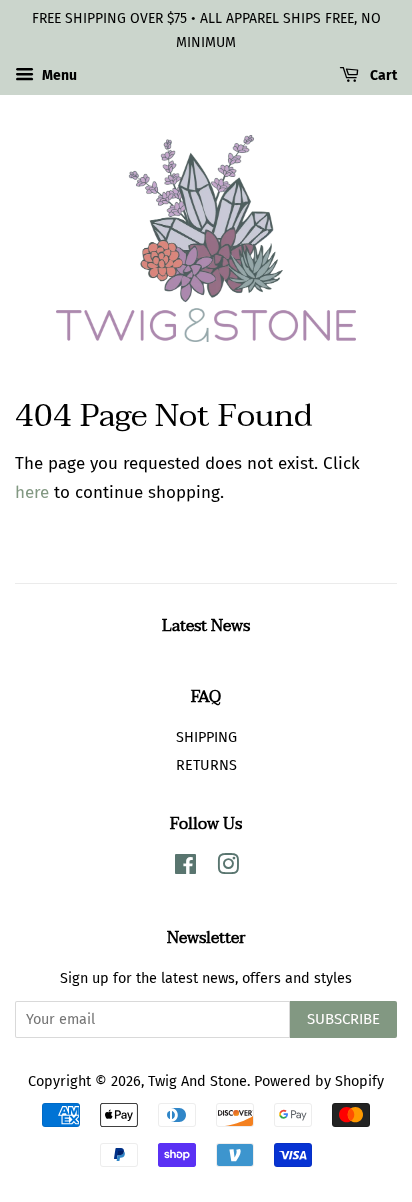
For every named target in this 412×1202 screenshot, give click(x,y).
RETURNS (206, 765)
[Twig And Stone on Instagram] (228, 868)
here (32, 492)
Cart (382, 75)
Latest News (206, 626)
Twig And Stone (197, 1081)
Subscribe (343, 1019)
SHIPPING (206, 737)
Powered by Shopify (319, 1081)
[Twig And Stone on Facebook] (185, 868)
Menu (58, 75)
